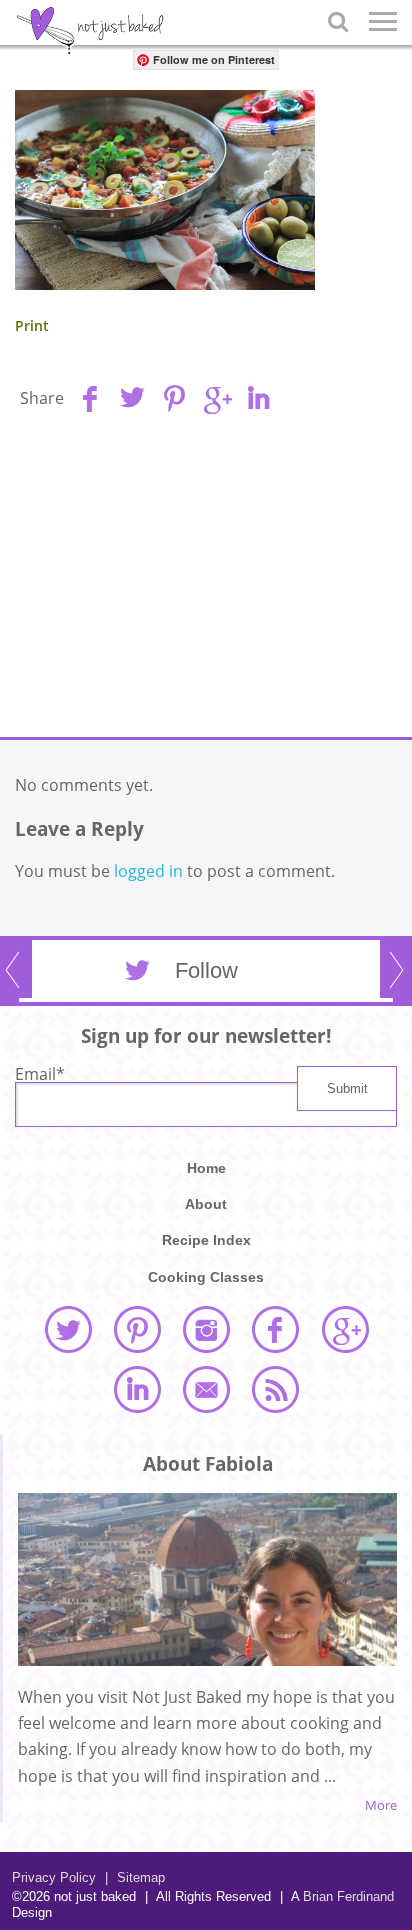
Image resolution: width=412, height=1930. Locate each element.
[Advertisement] (206, 582)
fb (90, 398)
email (206, 1389)
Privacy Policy (54, 1877)
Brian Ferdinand (348, 1896)
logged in (148, 871)
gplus (216, 398)
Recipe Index (206, 1240)
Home (206, 1168)
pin (174, 398)
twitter (68, 1329)
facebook (275, 1329)
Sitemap (135, 1877)
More (381, 1805)
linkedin (258, 398)
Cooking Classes (206, 1277)
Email (40, 1074)
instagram (206, 1329)
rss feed (275, 1389)
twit (132, 398)
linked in (137, 1389)
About (206, 1204)
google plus (345, 1329)
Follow (206, 970)
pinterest (137, 1329)
